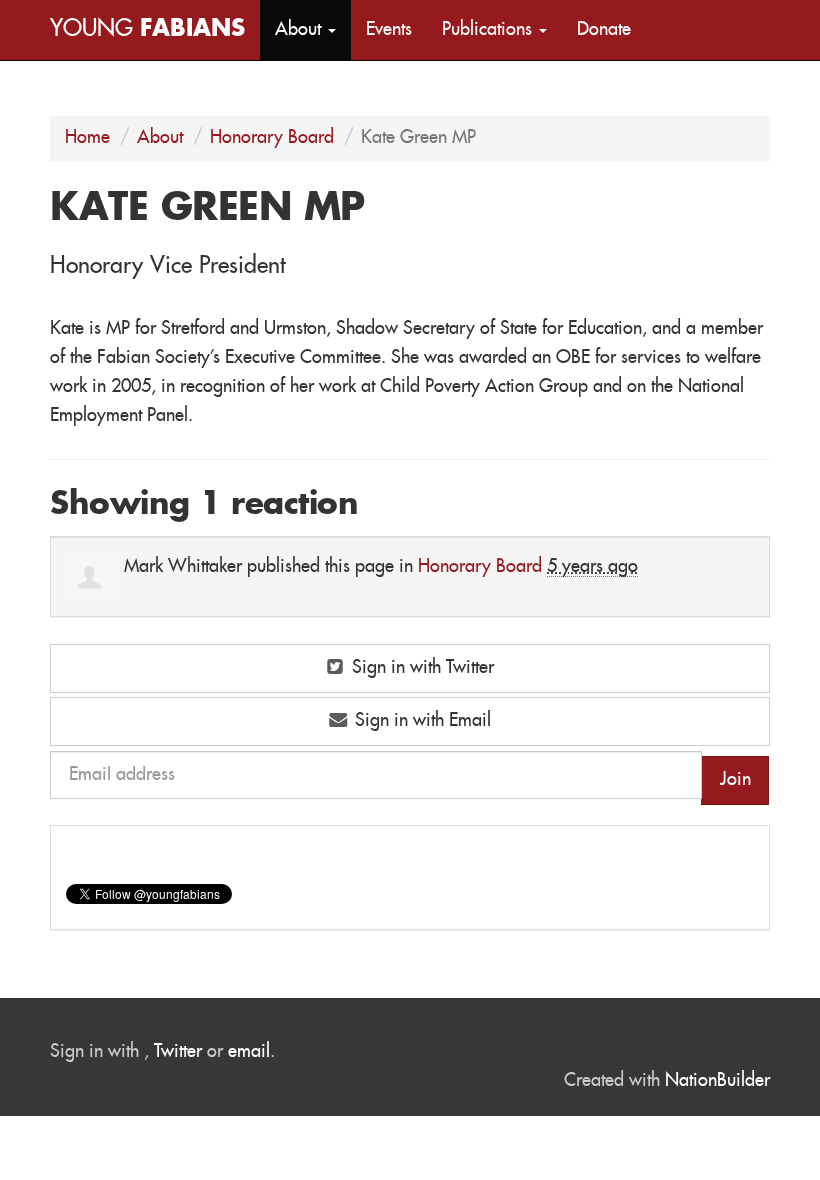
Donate (604, 30)
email (249, 1052)
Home (87, 138)
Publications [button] (489, 30)
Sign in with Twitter (420, 668)
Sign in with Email (420, 721)
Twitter (178, 1052)
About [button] (300, 30)
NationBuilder (717, 1081)
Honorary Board (272, 138)
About (160, 138)
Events (389, 30)
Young (147, 29)
